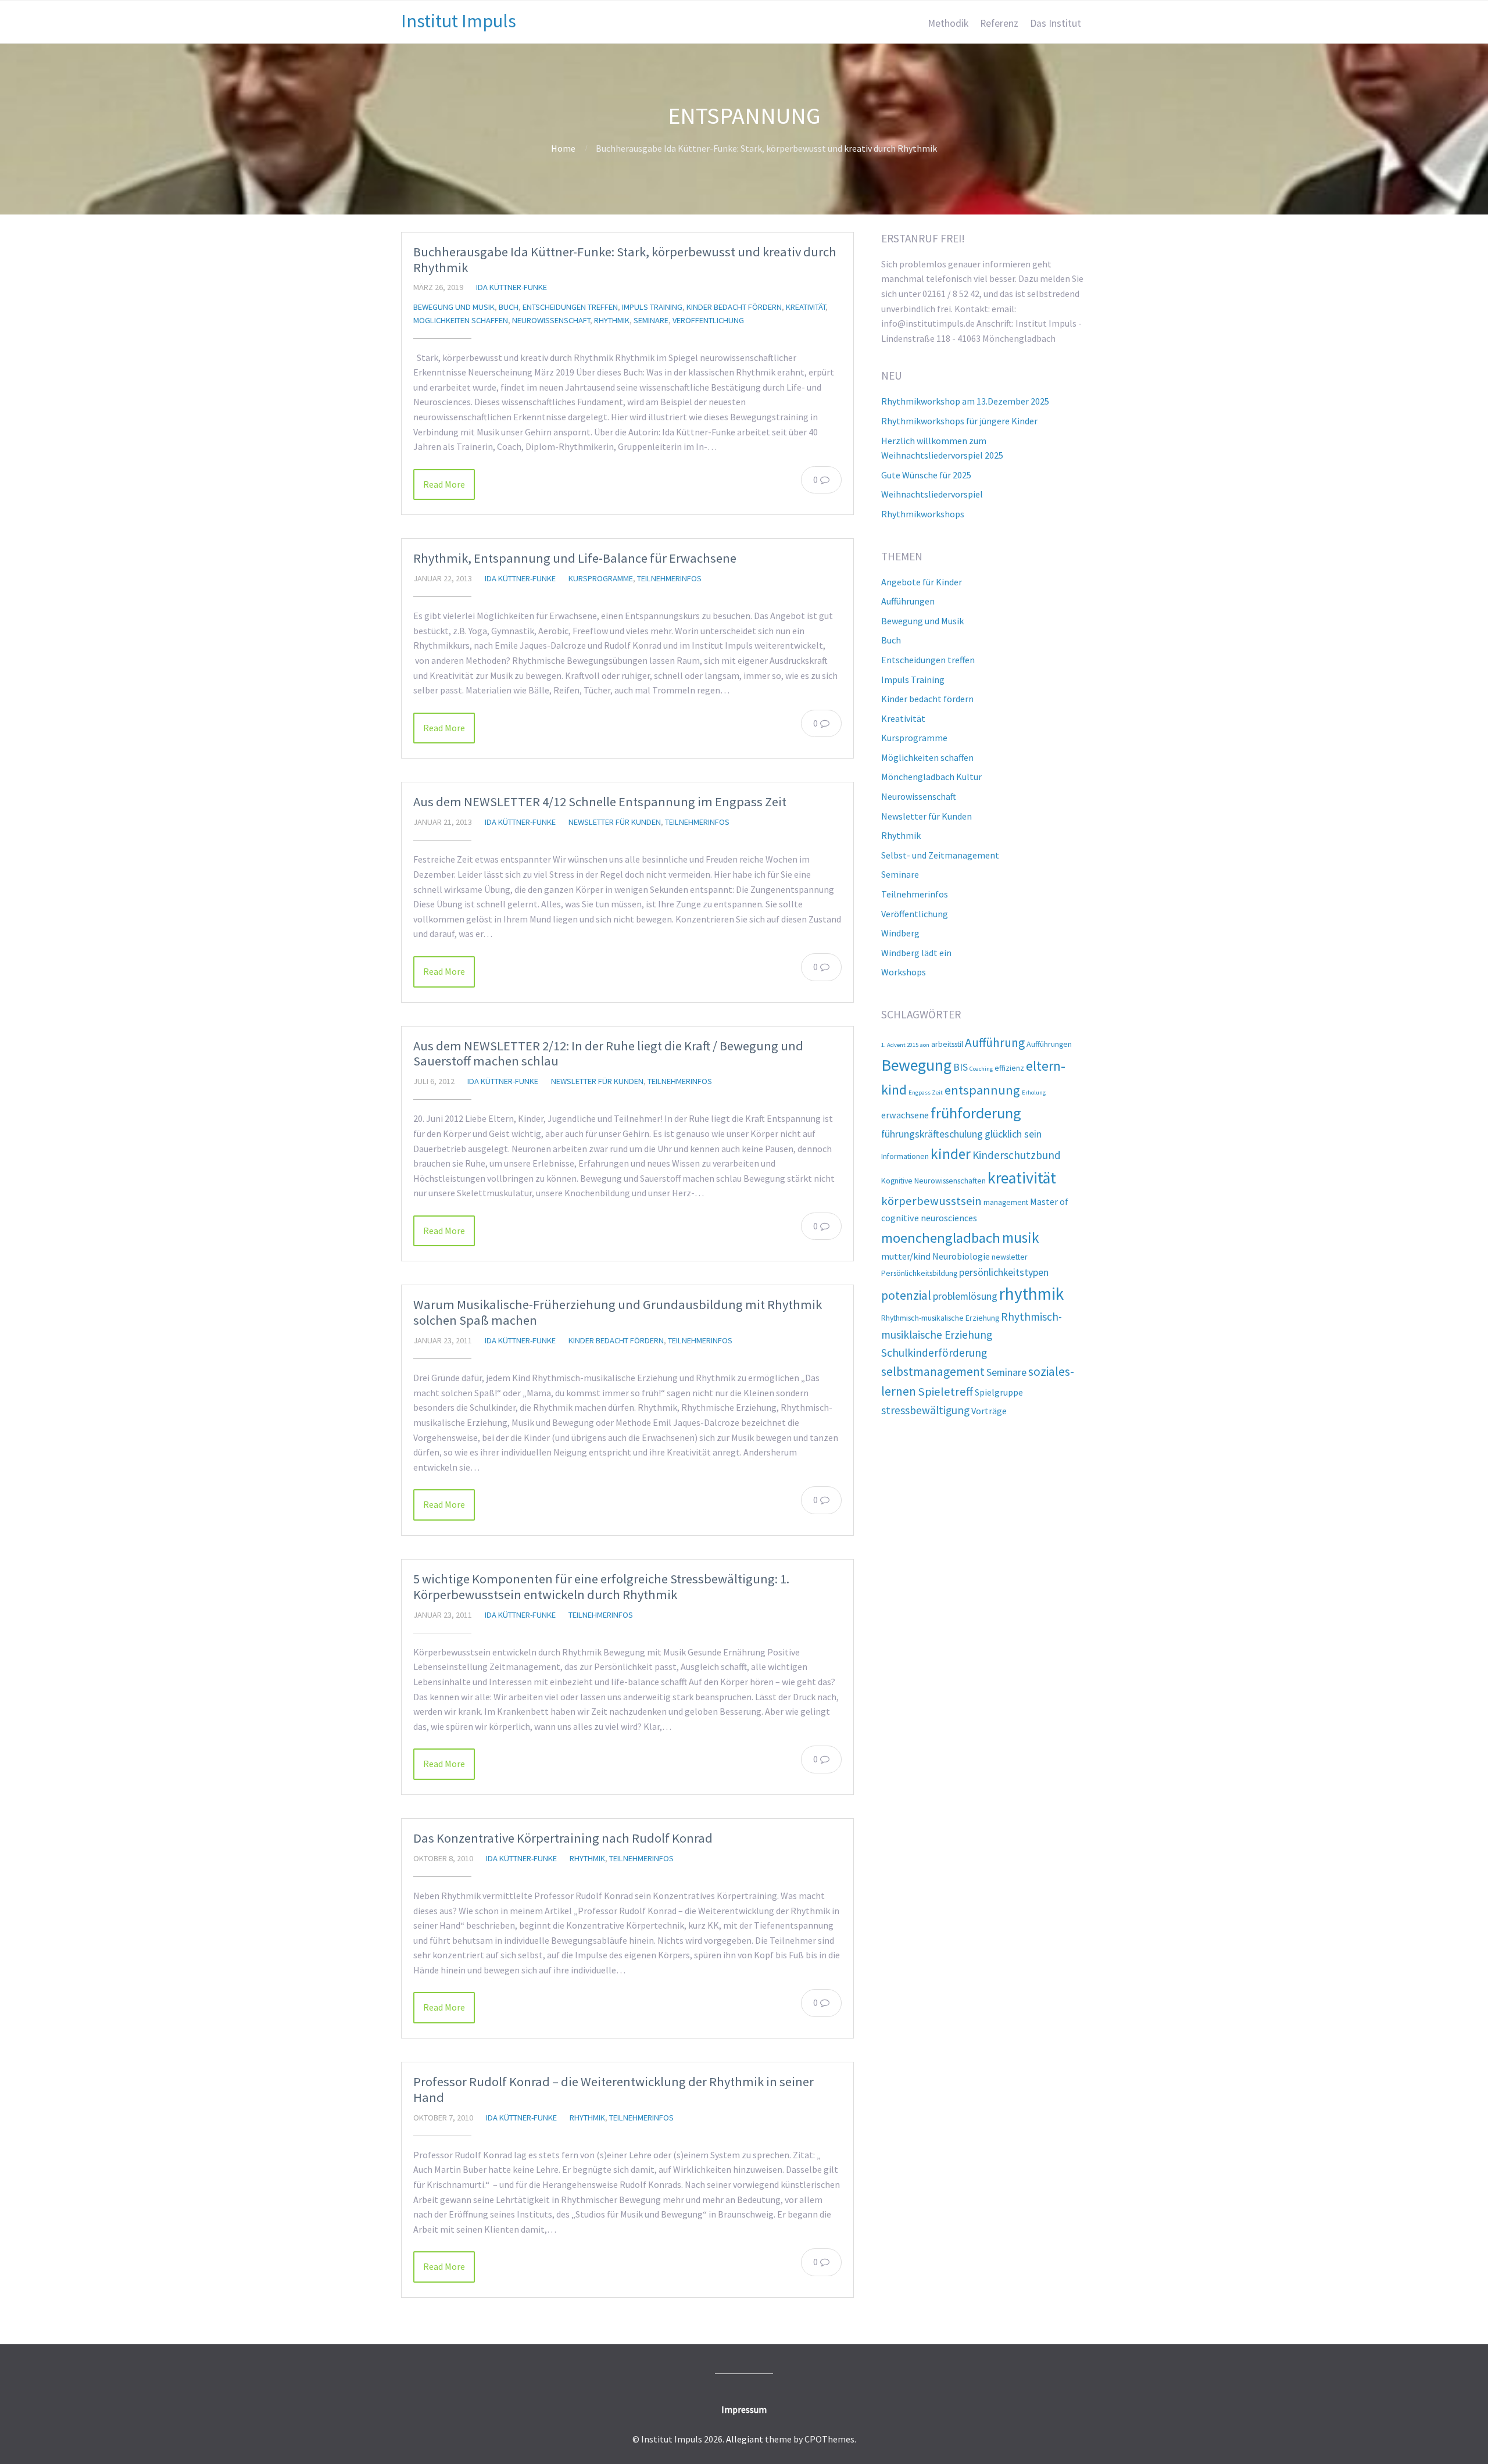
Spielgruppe (999, 1392)
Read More (444, 484)
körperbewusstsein (931, 1201)
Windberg (900, 933)
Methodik (948, 23)
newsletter (1010, 1257)
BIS (961, 1067)
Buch (509, 307)
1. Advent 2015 (900, 1045)
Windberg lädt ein (916, 953)
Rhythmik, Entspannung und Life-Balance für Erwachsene (575, 558)
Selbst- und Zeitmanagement (940, 855)
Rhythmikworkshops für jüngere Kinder (959, 421)
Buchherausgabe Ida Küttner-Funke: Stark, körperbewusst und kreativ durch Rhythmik (625, 260)
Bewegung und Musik (454, 307)
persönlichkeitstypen (1004, 1272)
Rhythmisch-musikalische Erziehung (940, 1318)
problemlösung (965, 1296)
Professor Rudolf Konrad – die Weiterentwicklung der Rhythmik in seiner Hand (614, 2089)
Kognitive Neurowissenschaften (933, 1181)
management (1006, 1202)
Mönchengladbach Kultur (931, 777)
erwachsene (905, 1115)
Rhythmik (612, 320)
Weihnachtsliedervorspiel (932, 494)
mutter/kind (906, 1256)
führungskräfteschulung (932, 1134)
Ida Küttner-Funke (512, 287)
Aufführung (995, 1043)
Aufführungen (908, 601)
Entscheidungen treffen (570, 307)
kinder (951, 1154)
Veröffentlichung (708, 320)
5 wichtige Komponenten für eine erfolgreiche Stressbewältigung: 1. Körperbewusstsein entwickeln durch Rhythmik (601, 1587)
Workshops (904, 972)
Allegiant (745, 2439)
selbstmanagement (933, 1372)
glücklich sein (1013, 1134)
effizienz (1009, 1068)
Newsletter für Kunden (615, 822)
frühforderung (976, 1113)
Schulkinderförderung (934, 1353)
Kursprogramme (601, 578)
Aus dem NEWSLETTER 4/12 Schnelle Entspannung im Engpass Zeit (600, 802)
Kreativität (806, 307)
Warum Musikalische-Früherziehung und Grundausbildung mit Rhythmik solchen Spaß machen (618, 1312)
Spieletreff (945, 1392)
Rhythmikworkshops (923, 514)
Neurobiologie (961, 1256)
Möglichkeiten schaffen (461, 320)
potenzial (906, 1295)
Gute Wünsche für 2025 (926, 475)
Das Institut (1056, 23)
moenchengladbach (941, 1238)
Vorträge (989, 1411)
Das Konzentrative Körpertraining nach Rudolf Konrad (563, 1838)
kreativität (1022, 1178)
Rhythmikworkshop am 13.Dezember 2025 (965, 401)
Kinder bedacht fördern (734, 307)
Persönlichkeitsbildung (919, 1273)
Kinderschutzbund (1017, 1155)
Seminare (651, 320)
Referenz (999, 23)
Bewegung (916, 1065)
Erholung (1034, 1092)
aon (925, 1045)
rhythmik (1031, 1294)
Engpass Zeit (926, 1092)
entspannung (982, 1090)
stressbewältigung (925, 1410)
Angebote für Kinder (922, 582)
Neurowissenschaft (551, 320)
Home (563, 148)
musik (1021, 1238)
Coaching (981, 1069)
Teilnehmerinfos (669, 578)
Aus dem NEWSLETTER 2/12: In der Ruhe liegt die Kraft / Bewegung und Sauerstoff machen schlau (608, 1054)
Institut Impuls (459, 21)
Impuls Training (652, 307)
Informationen (905, 1156)
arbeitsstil (947, 1044)
